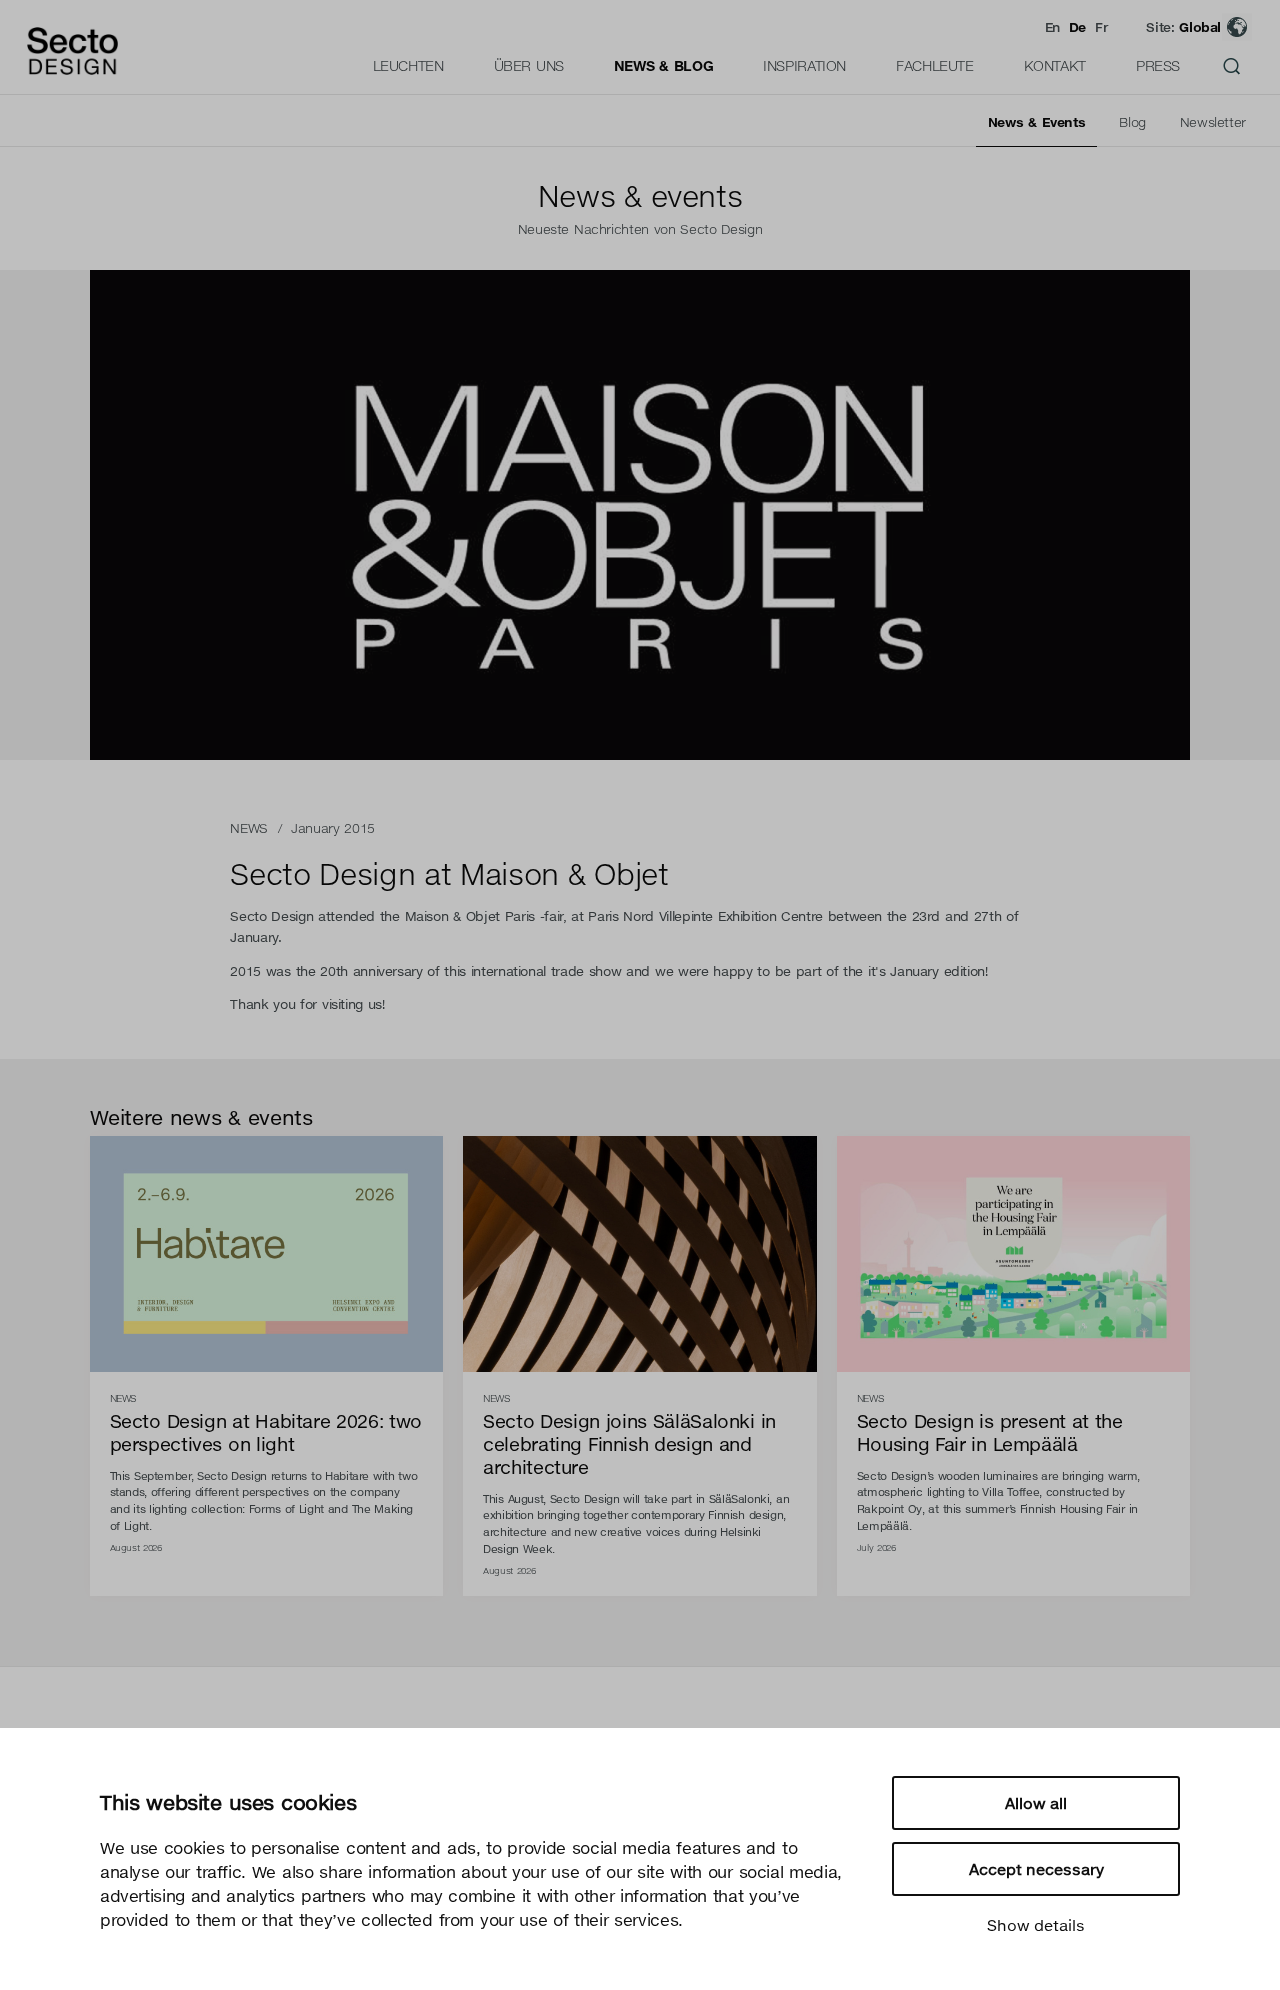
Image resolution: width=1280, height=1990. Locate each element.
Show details (1036, 1925)
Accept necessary (1036, 1869)
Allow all (1036, 1803)
